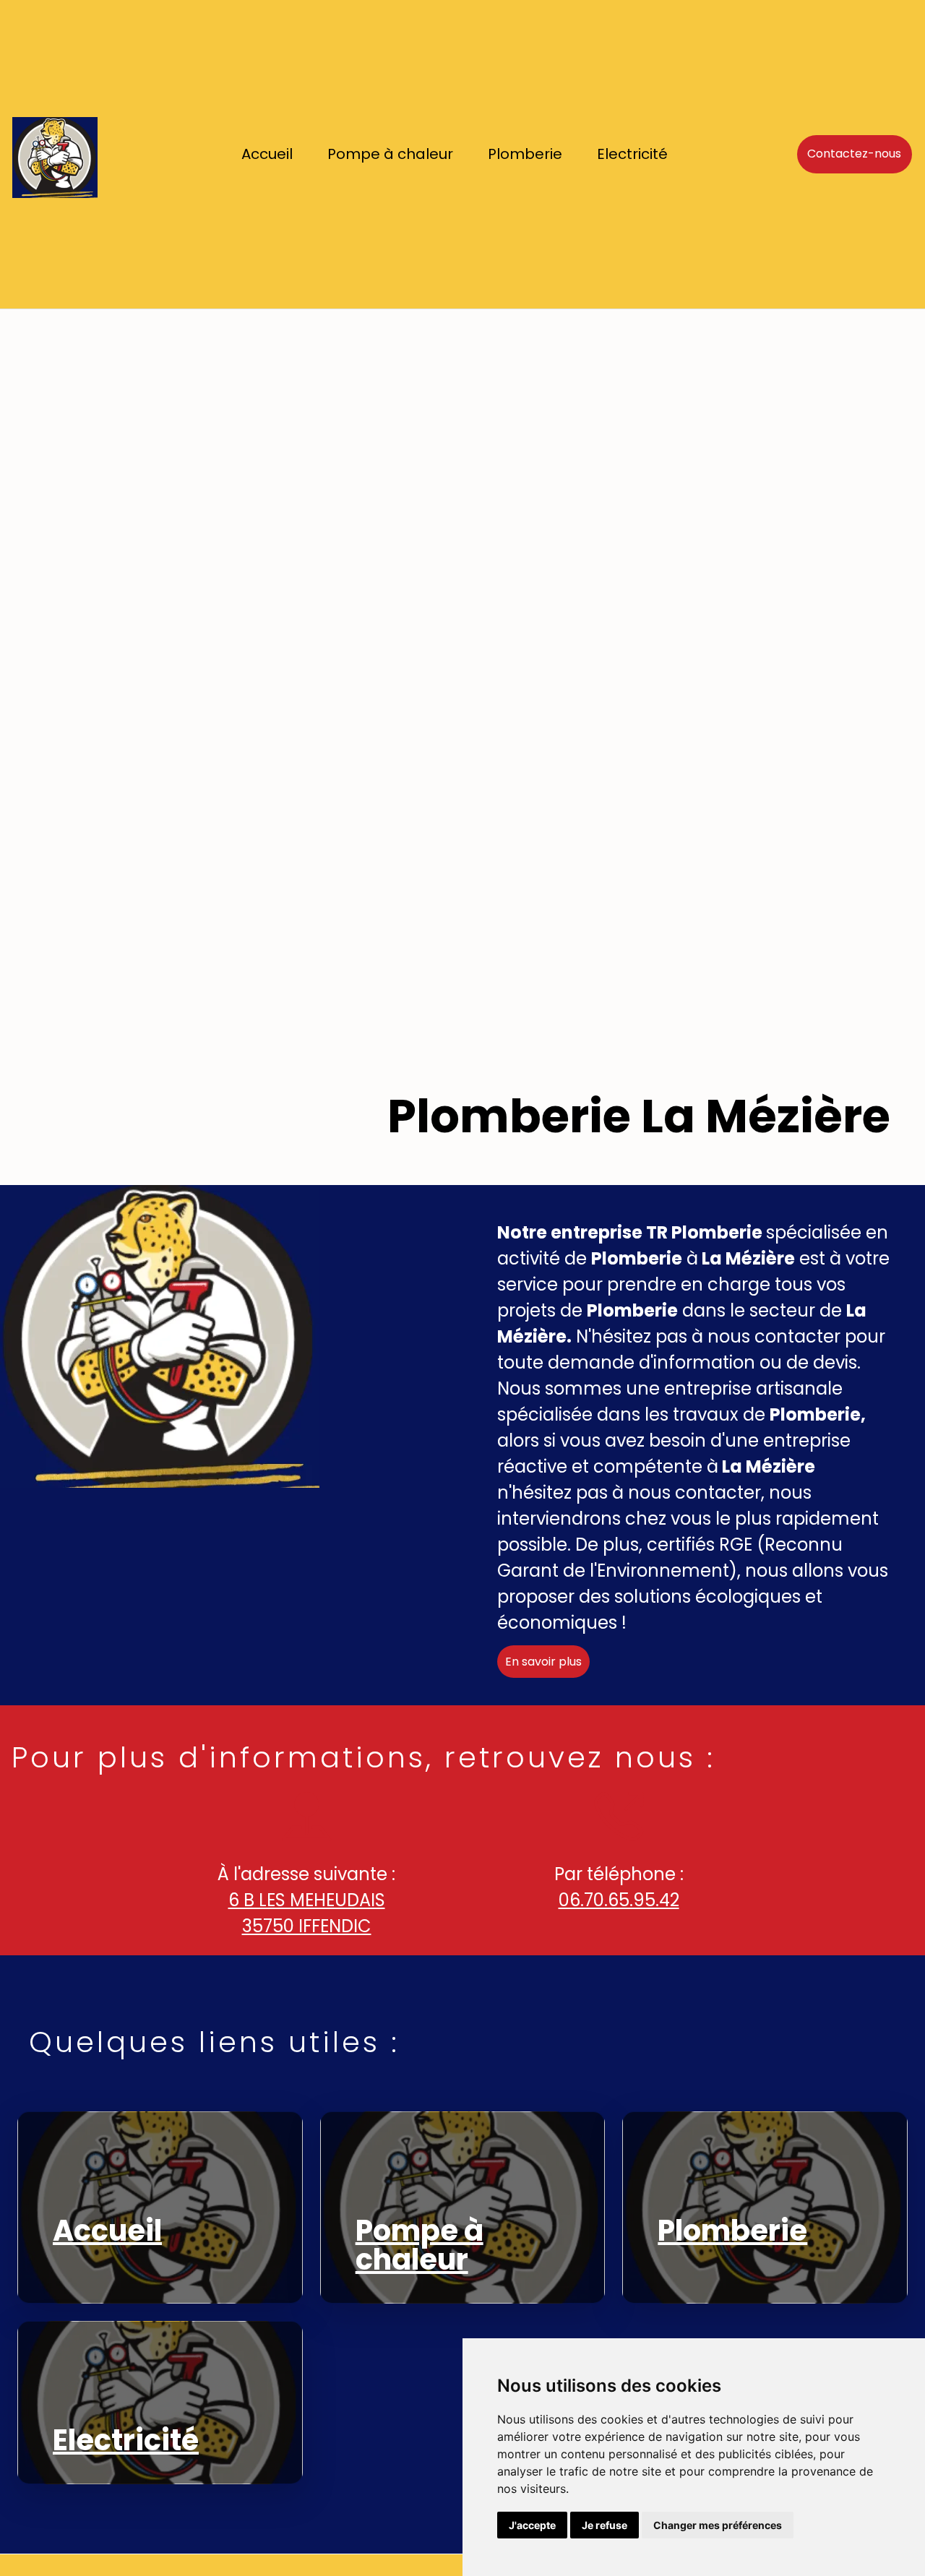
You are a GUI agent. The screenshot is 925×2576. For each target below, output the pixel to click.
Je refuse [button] (605, 2525)
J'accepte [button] (532, 2525)
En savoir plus (543, 1662)
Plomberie (525, 154)
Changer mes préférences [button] (718, 2525)
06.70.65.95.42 (619, 1900)
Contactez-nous (854, 154)
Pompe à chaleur (390, 154)
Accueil (267, 154)
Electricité (632, 154)
